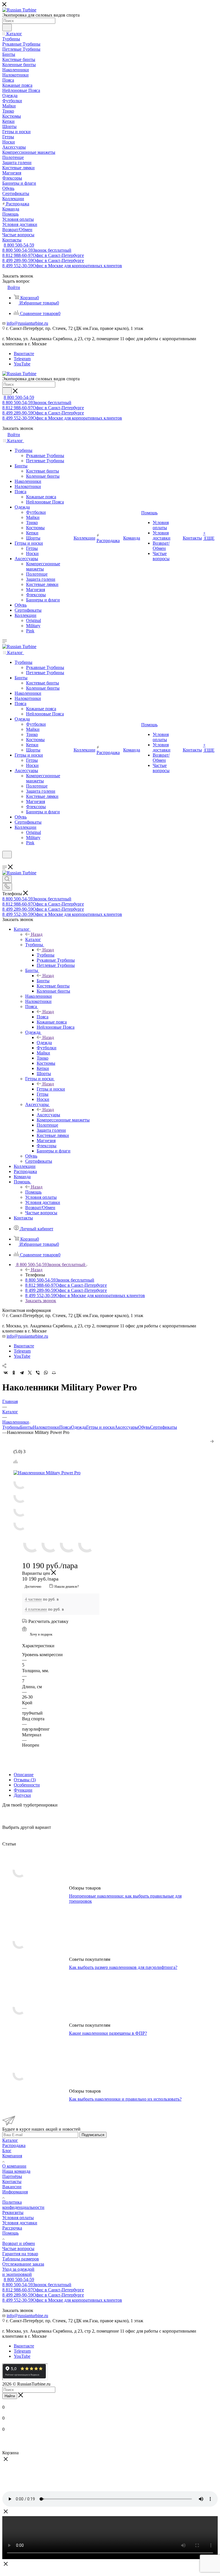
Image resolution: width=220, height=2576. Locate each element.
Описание (24, 1775)
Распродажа (14, 2145)
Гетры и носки (51, 1089)
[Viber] (38, 1373)
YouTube (22, 364)
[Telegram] (22, 1373)
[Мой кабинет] (5, 862)
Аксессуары (48, 1115)
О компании (14, 2166)
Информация (15, 2192)
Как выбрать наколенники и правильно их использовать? (125, 2099)
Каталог (33, 939)
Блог (7, 2151)
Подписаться (93, 2135)
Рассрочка (12, 2228)
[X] (30, 1373)
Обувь (144, 1427)
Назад (37, 934)
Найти (10, 2396)
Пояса (43, 1017)
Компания (12, 2156)
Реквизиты (13, 2212)
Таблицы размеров (21, 2259)
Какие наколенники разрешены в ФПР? (108, 2033)
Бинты (43, 981)
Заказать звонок (41, 1301)
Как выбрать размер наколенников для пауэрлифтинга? (123, 1967)
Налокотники (46, 1427)
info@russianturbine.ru (27, 323)
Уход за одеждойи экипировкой (18, 2272)
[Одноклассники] (14, 1373)
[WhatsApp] (46, 1373)
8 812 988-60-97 (43, 255)
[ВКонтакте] (6, 1373)
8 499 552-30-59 (62, 266)
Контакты (12, 2182)
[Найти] (7, 27)
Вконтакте (24, 354)
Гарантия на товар (20, 2254)
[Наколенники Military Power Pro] (62, 1473)
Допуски (22, 1795)
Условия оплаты (18, 2218)
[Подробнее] (212, 1440)
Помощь (33, 1192)
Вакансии (12, 2187)
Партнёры (12, 2176)
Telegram (22, 359)
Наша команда (16, 2171)
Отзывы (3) (25, 1780)
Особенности (27, 1785)
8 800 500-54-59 (19, 245)
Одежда (44, 1043)
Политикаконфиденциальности (23, 2205)
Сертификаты (164, 1427)
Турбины (46, 955)
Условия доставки (20, 2223)
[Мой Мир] (54, 1373)
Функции (23, 1790)
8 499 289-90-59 (43, 260)
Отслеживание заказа (23, 2264)
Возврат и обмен (19, 2243)
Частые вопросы (18, 2249)
